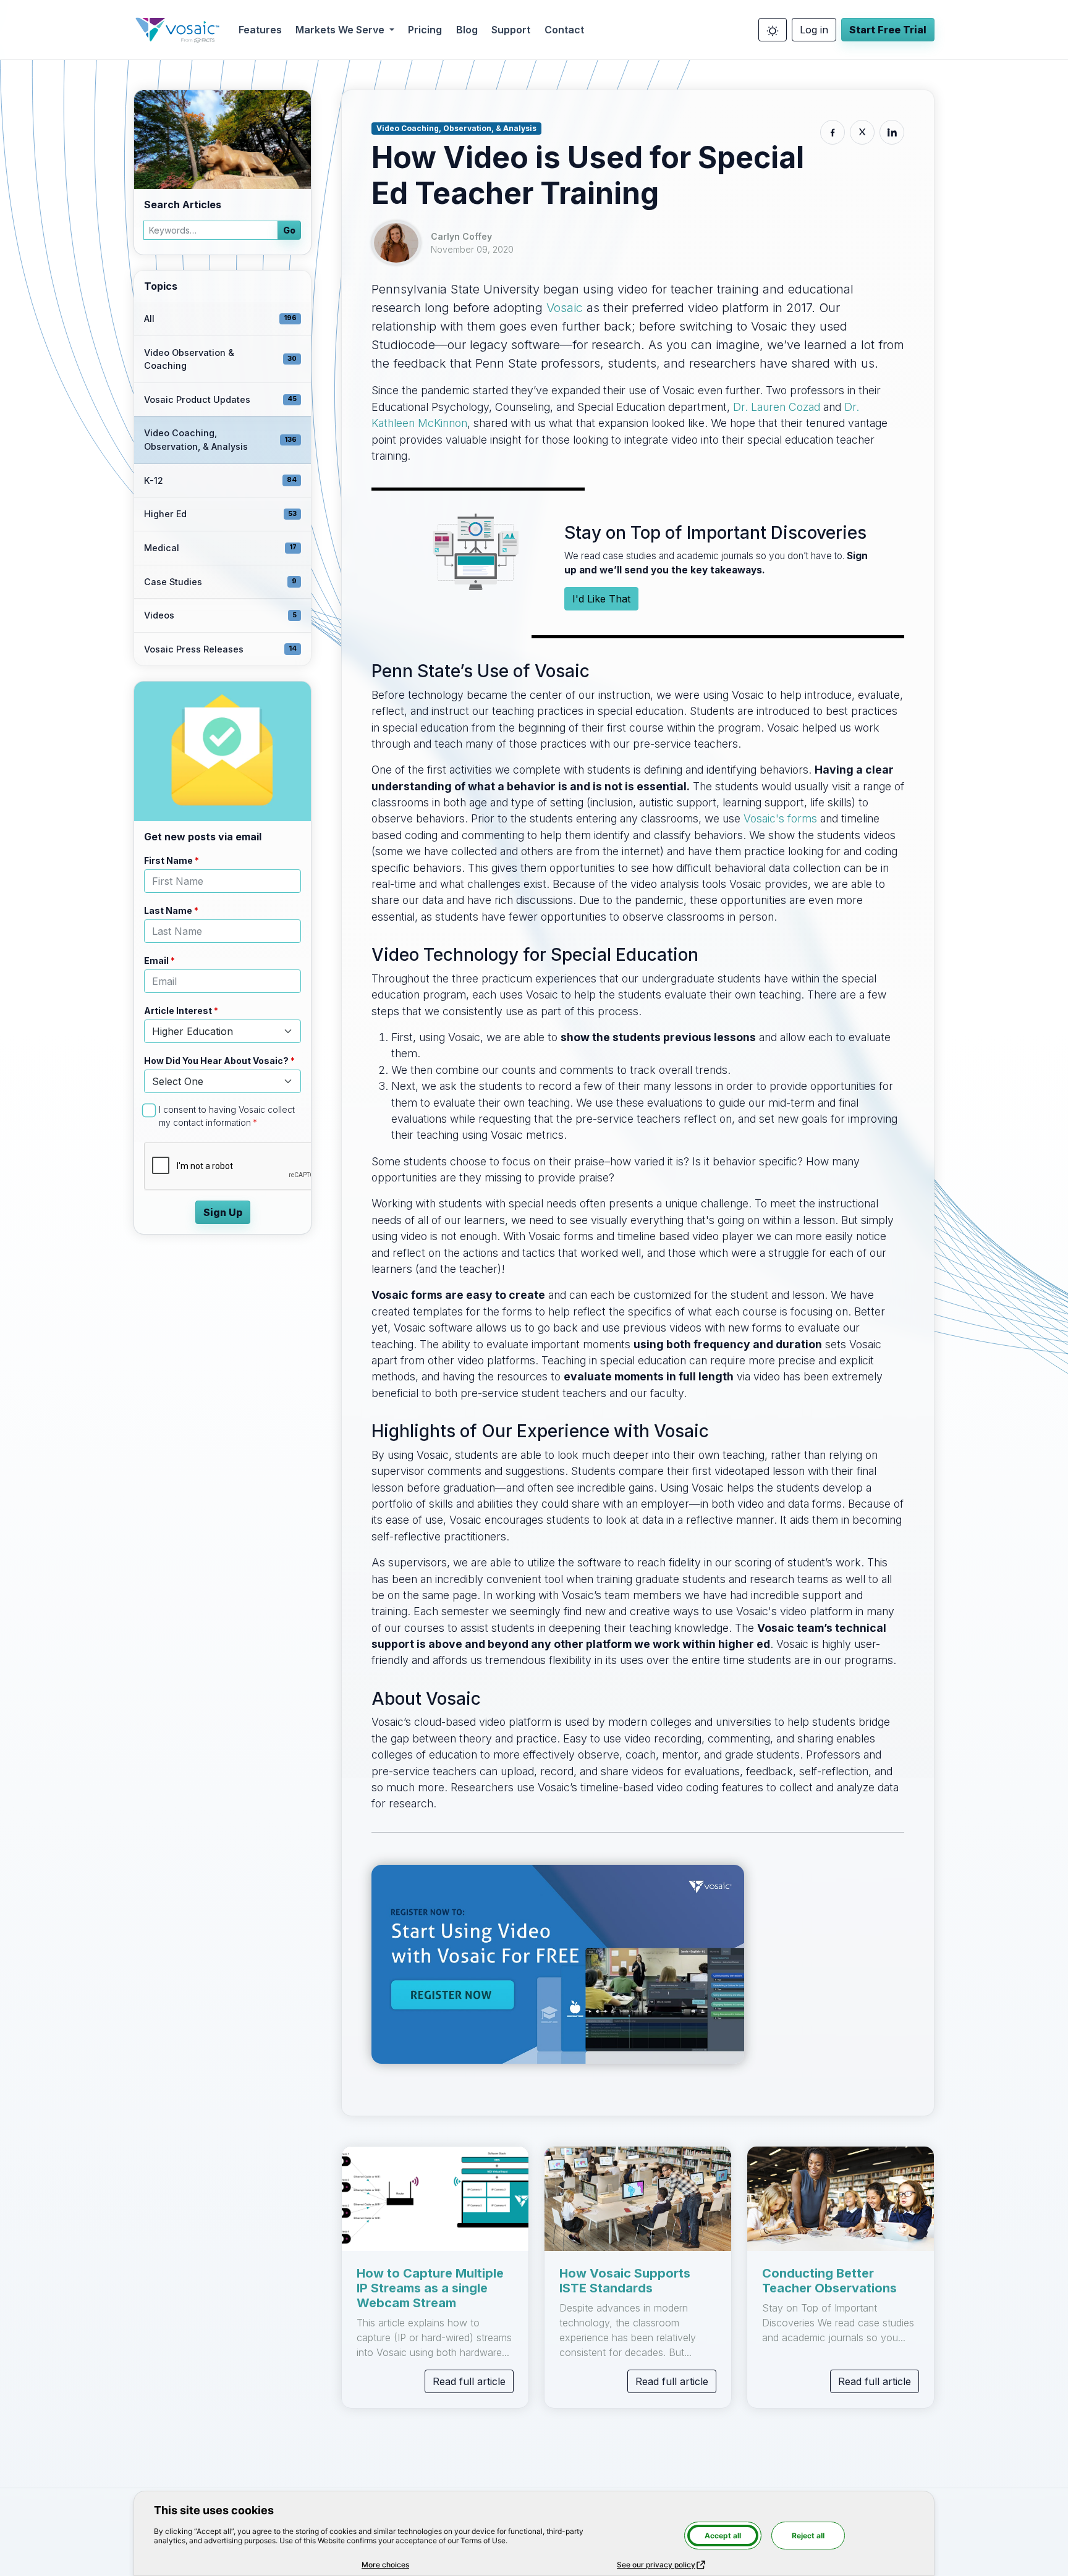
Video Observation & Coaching (220, 359)
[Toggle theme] (773, 30)
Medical (220, 548)
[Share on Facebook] (833, 132)
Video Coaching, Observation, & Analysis (220, 440)
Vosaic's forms (780, 818)
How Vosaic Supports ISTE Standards (625, 2281)
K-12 (220, 480)
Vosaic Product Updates (220, 399)
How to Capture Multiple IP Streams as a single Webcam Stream (430, 2288)
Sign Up (223, 1212)
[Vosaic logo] (177, 30)
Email (156, 961)
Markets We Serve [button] (341, 30)
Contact (564, 30)
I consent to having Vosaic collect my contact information (227, 1116)
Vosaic (565, 308)
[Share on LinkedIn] (892, 132)
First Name (168, 860)
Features (260, 30)
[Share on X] (862, 132)
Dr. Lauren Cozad (777, 407)
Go (289, 230)
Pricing (425, 30)
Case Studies (220, 582)
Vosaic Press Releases (220, 649)
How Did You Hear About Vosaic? (216, 1061)
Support (511, 30)
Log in (814, 30)
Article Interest (178, 1011)
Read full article (469, 2381)
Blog (467, 30)
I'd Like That (601, 599)
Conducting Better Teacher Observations (829, 2281)
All (220, 319)
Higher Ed (220, 514)
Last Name (168, 910)
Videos (220, 615)
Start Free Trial (888, 30)
